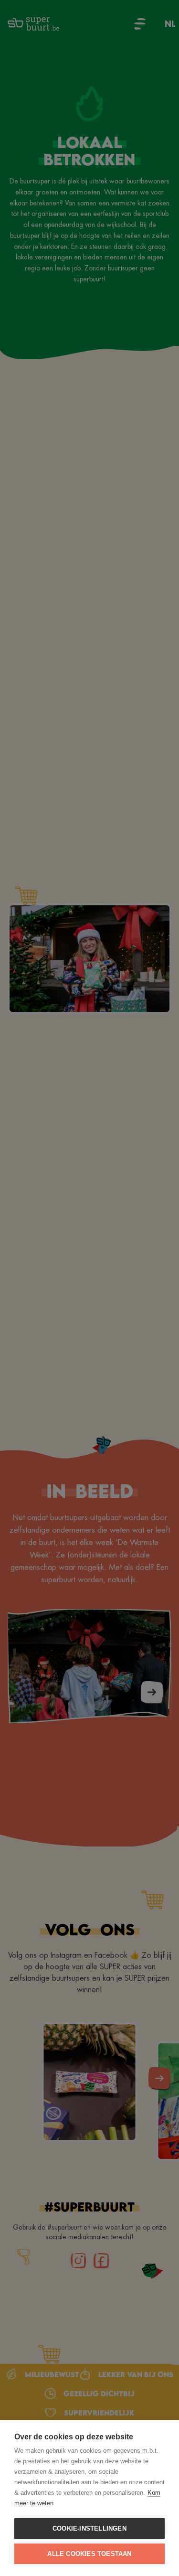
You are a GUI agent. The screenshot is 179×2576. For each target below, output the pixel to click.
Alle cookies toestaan (89, 2554)
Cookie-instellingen (89, 2528)
